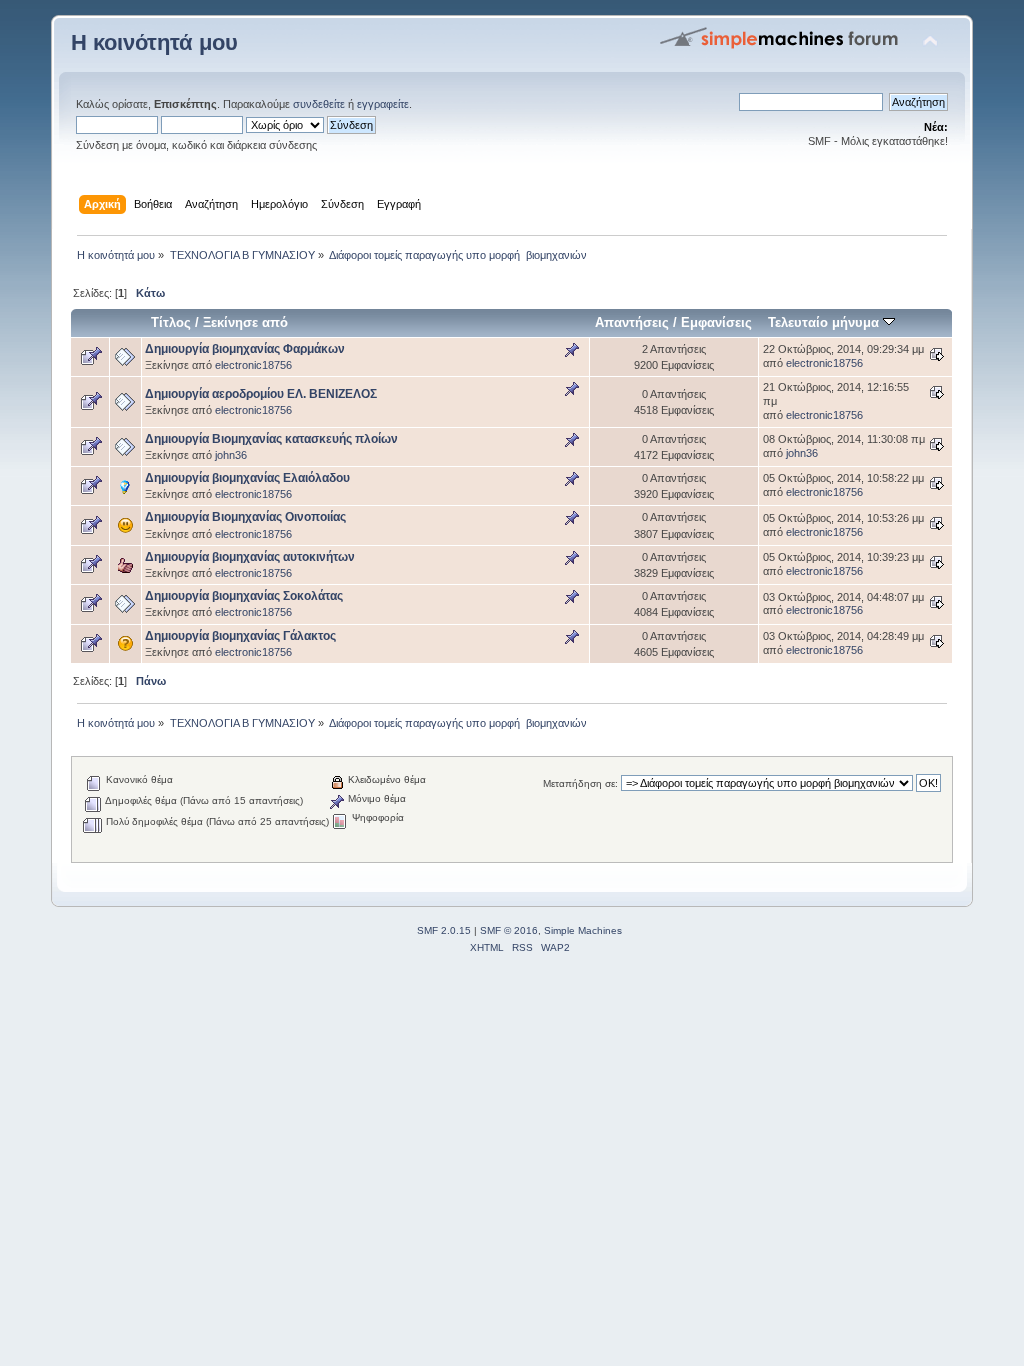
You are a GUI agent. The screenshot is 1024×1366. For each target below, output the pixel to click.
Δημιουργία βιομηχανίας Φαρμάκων (245, 349)
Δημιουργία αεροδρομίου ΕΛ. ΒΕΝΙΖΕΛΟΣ (261, 394)
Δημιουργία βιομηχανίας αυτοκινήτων (250, 557)
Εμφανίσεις (716, 322)
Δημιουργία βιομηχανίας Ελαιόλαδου (247, 478)
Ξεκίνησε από (245, 322)
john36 (231, 455)
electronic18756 (253, 365)
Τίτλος (171, 322)
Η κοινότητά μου (154, 42)
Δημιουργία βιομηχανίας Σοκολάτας (244, 596)
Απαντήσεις (632, 322)
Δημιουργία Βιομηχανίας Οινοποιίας (245, 517)
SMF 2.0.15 (444, 930)
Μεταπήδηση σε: (580, 783)
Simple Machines (583, 930)
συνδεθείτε (319, 104)
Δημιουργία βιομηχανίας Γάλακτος (240, 636)
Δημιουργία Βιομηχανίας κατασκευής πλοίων (271, 439)
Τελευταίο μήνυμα (825, 322)
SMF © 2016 (509, 930)
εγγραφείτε (383, 104)
